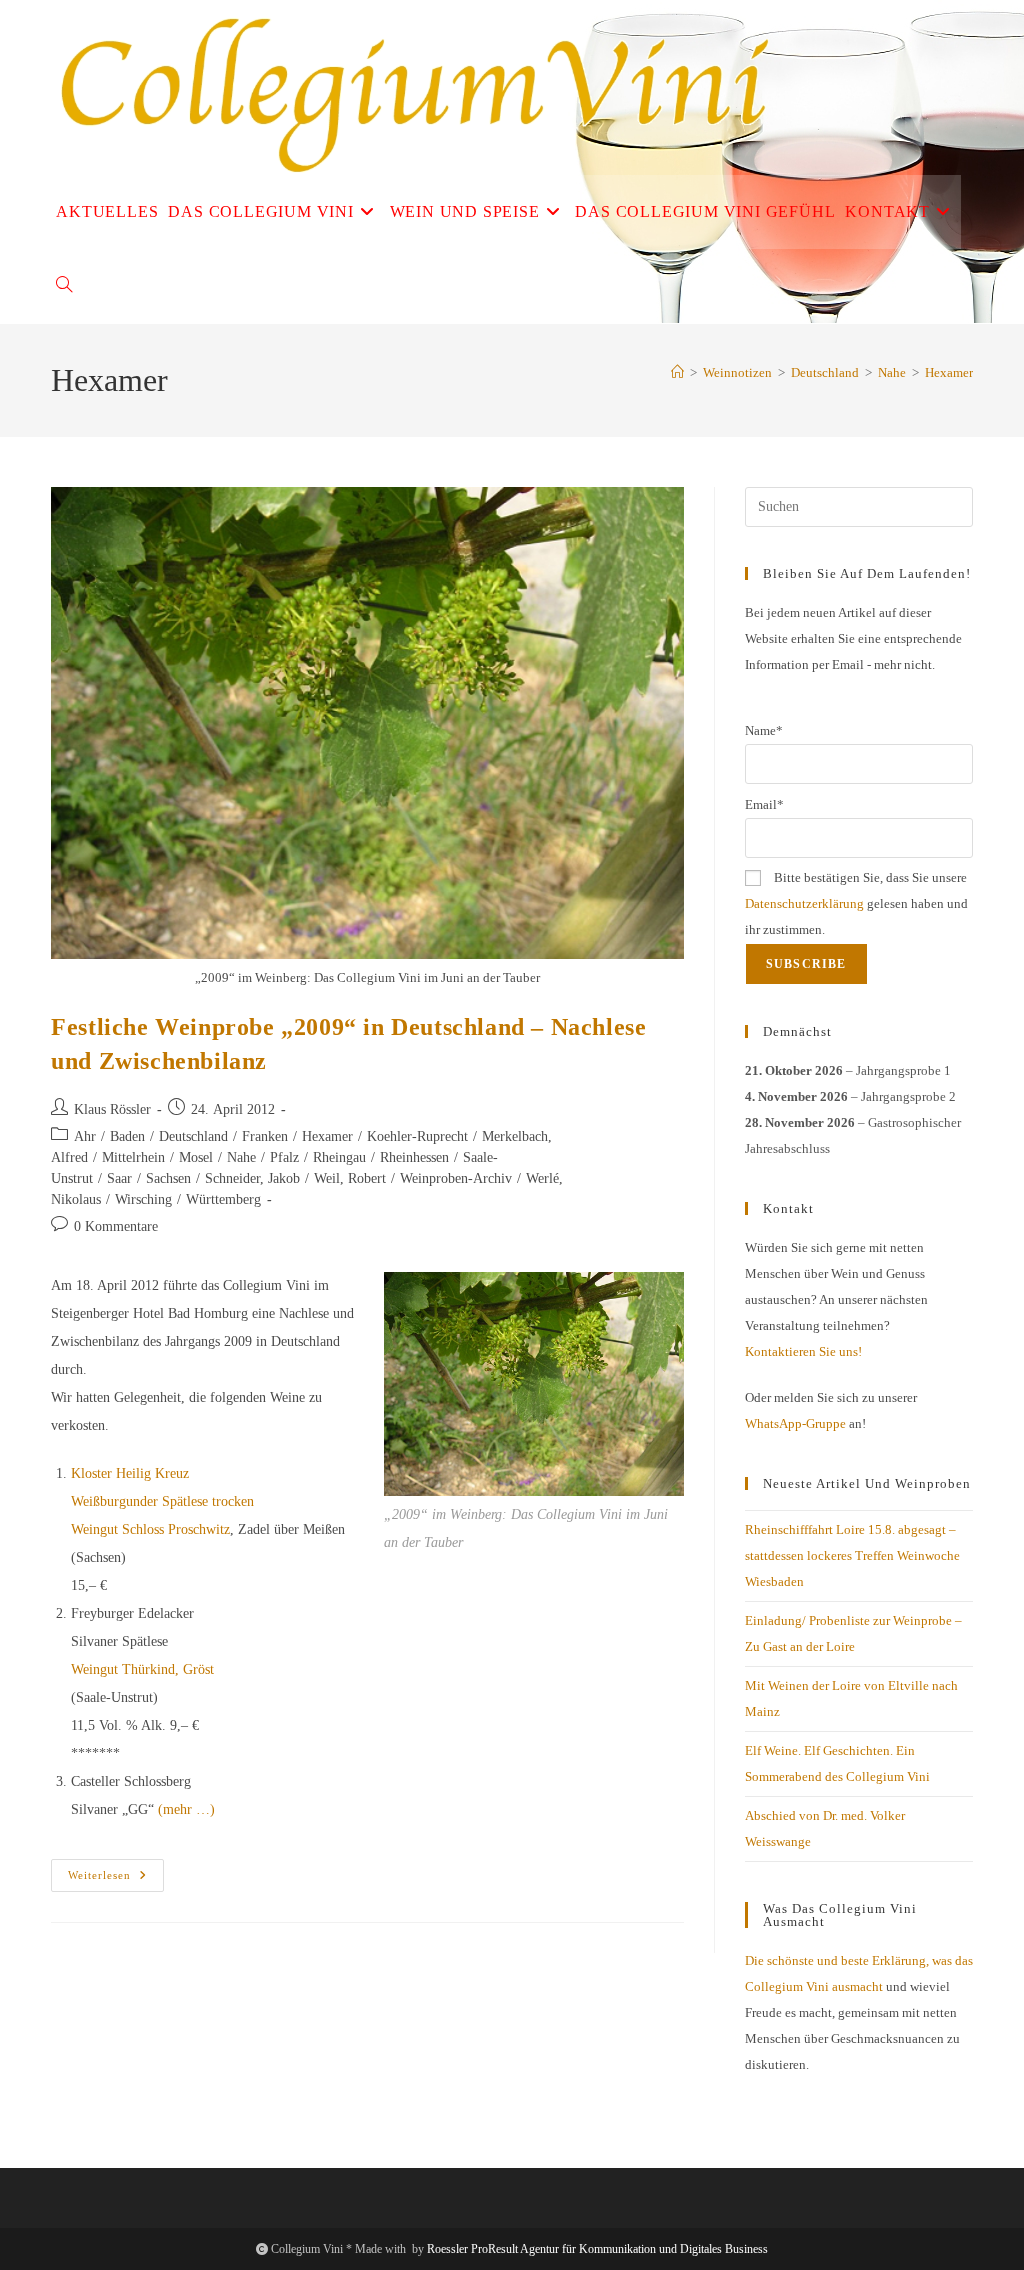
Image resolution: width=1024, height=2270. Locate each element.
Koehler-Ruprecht (417, 1136)
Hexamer (949, 372)
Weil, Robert (350, 1178)
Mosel (196, 1157)
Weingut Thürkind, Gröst (142, 1669)
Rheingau (339, 1157)
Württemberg (223, 1199)
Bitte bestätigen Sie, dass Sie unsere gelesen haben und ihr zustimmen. (856, 903)
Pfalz (284, 1157)
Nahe (241, 1157)
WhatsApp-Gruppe (795, 1423)
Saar (119, 1178)
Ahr (85, 1136)
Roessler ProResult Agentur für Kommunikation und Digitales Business (597, 2249)
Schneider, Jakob (252, 1178)
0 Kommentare (116, 1226)
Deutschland (193, 1136)
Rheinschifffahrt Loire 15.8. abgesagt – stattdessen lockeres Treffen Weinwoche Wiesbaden (852, 1555)
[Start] (677, 372)
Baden (127, 1136)
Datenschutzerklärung (804, 903)
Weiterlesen (116, 1880)
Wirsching (143, 1199)
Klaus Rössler (112, 1109)
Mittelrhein (133, 1157)
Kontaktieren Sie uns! (803, 1351)
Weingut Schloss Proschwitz (150, 1529)
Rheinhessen (414, 1157)
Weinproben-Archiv (456, 1178)
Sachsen (168, 1178)
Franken (265, 1136)
